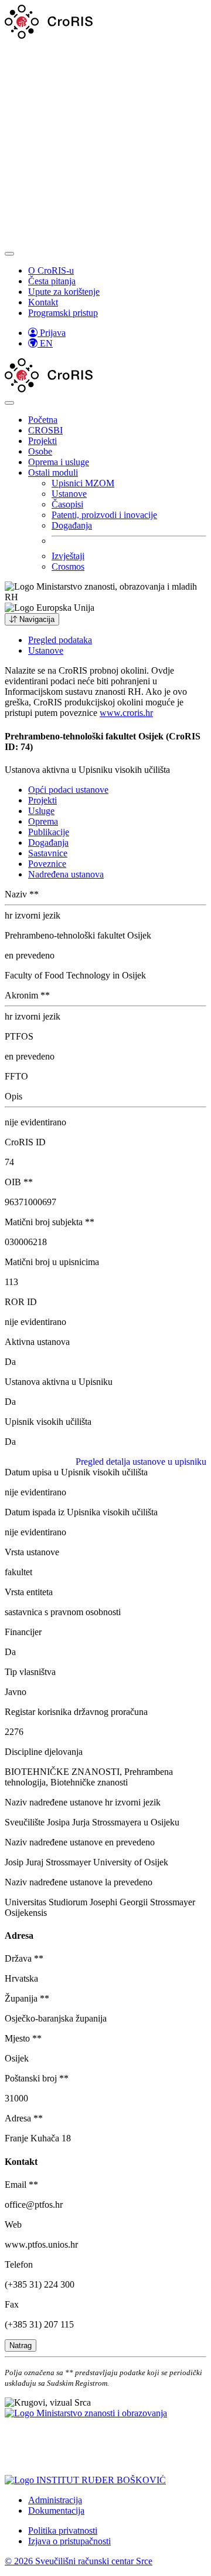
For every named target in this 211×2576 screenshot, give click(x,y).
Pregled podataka (60, 640)
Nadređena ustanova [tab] (66, 874)
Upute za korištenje (64, 292)
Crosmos (68, 566)
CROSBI (45, 430)
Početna (43, 420)
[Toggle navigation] (9, 254)
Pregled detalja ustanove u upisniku (141, 1462)
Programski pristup (63, 313)
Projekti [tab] (42, 800)
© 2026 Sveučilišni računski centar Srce (79, 2561)
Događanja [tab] (48, 843)
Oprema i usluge (59, 462)
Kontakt (43, 302)
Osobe (40, 451)
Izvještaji (68, 556)
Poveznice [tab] (47, 864)
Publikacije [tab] (49, 832)
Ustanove (69, 494)
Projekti (42, 441)
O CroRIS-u (51, 270)
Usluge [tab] (41, 811)
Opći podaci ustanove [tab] (68, 790)
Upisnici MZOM (83, 483)
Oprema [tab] (43, 821)
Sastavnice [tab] (48, 853)
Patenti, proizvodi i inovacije (104, 515)
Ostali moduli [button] (53, 473)
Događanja (72, 525)
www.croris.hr (126, 713)
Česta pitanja (52, 281)
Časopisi (67, 504)
